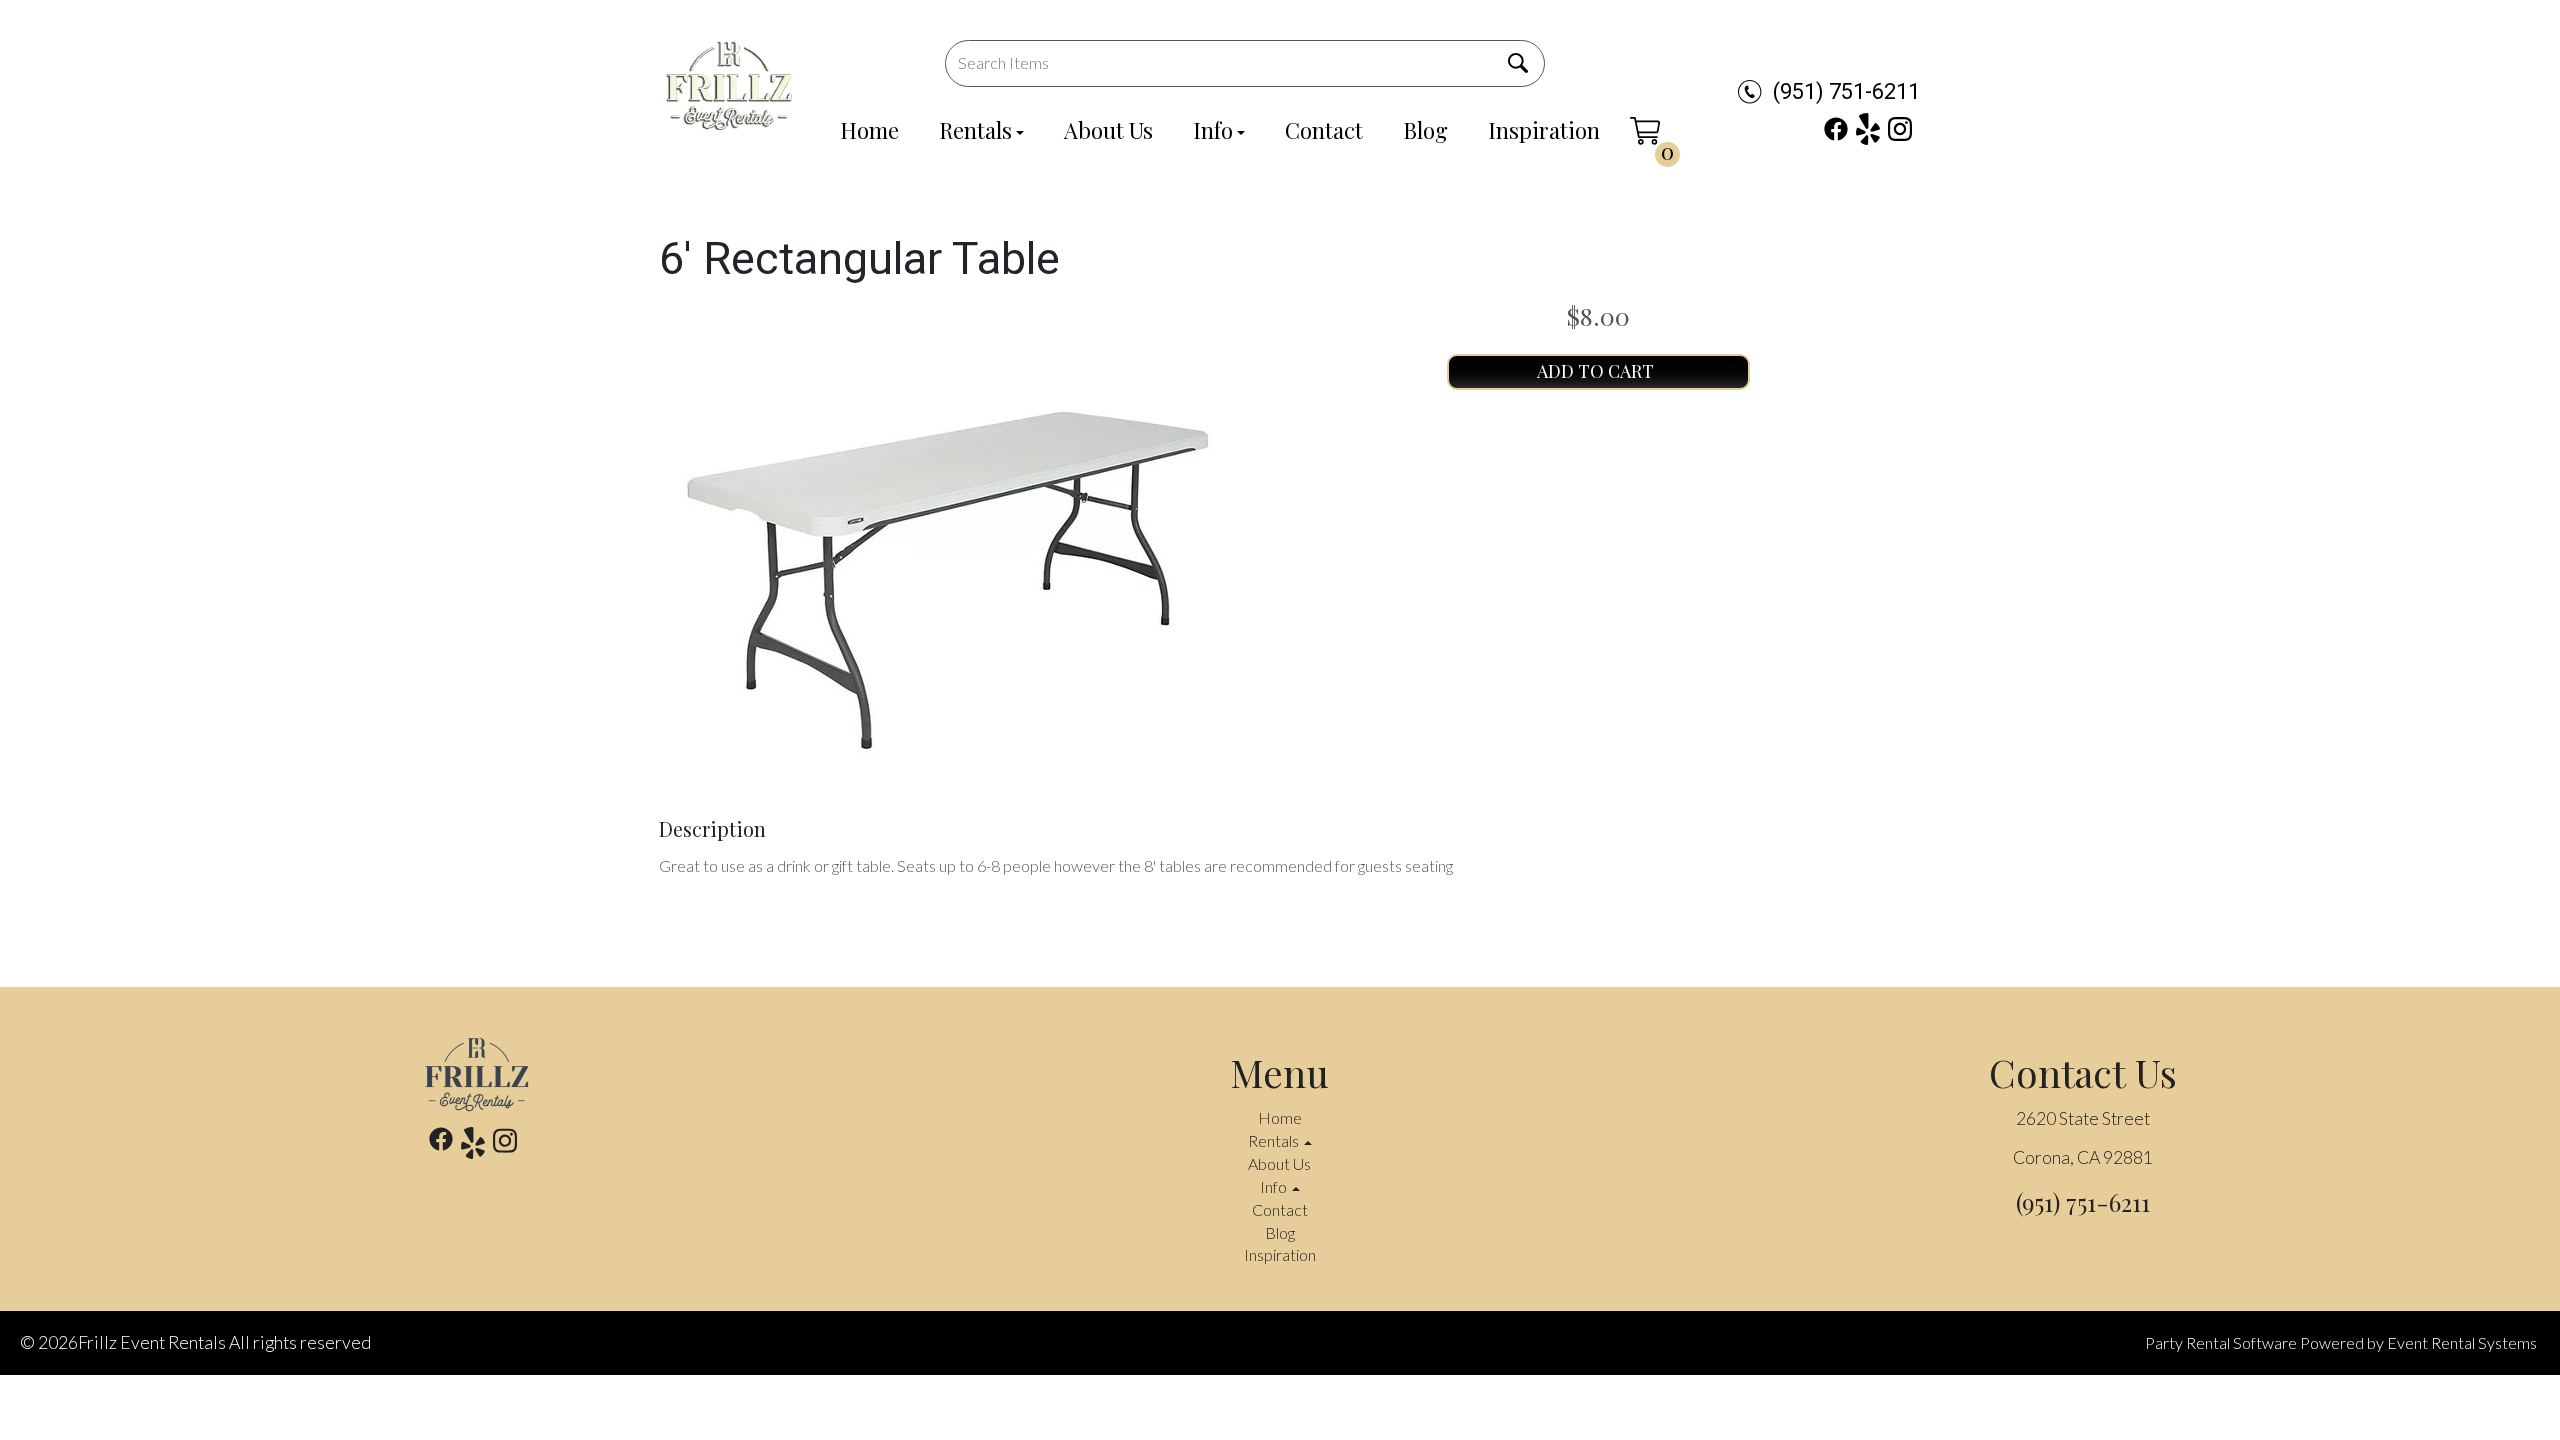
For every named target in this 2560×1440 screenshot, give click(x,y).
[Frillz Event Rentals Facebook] (1836, 129)
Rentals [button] (1275, 1140)
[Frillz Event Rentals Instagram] (1900, 129)
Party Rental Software (2221, 1342)
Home (869, 130)
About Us (1108, 130)
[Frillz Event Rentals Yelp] (1868, 129)
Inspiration (1544, 130)
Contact (1324, 130)
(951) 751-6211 (1846, 91)
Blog (1425, 130)
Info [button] (1275, 1186)
